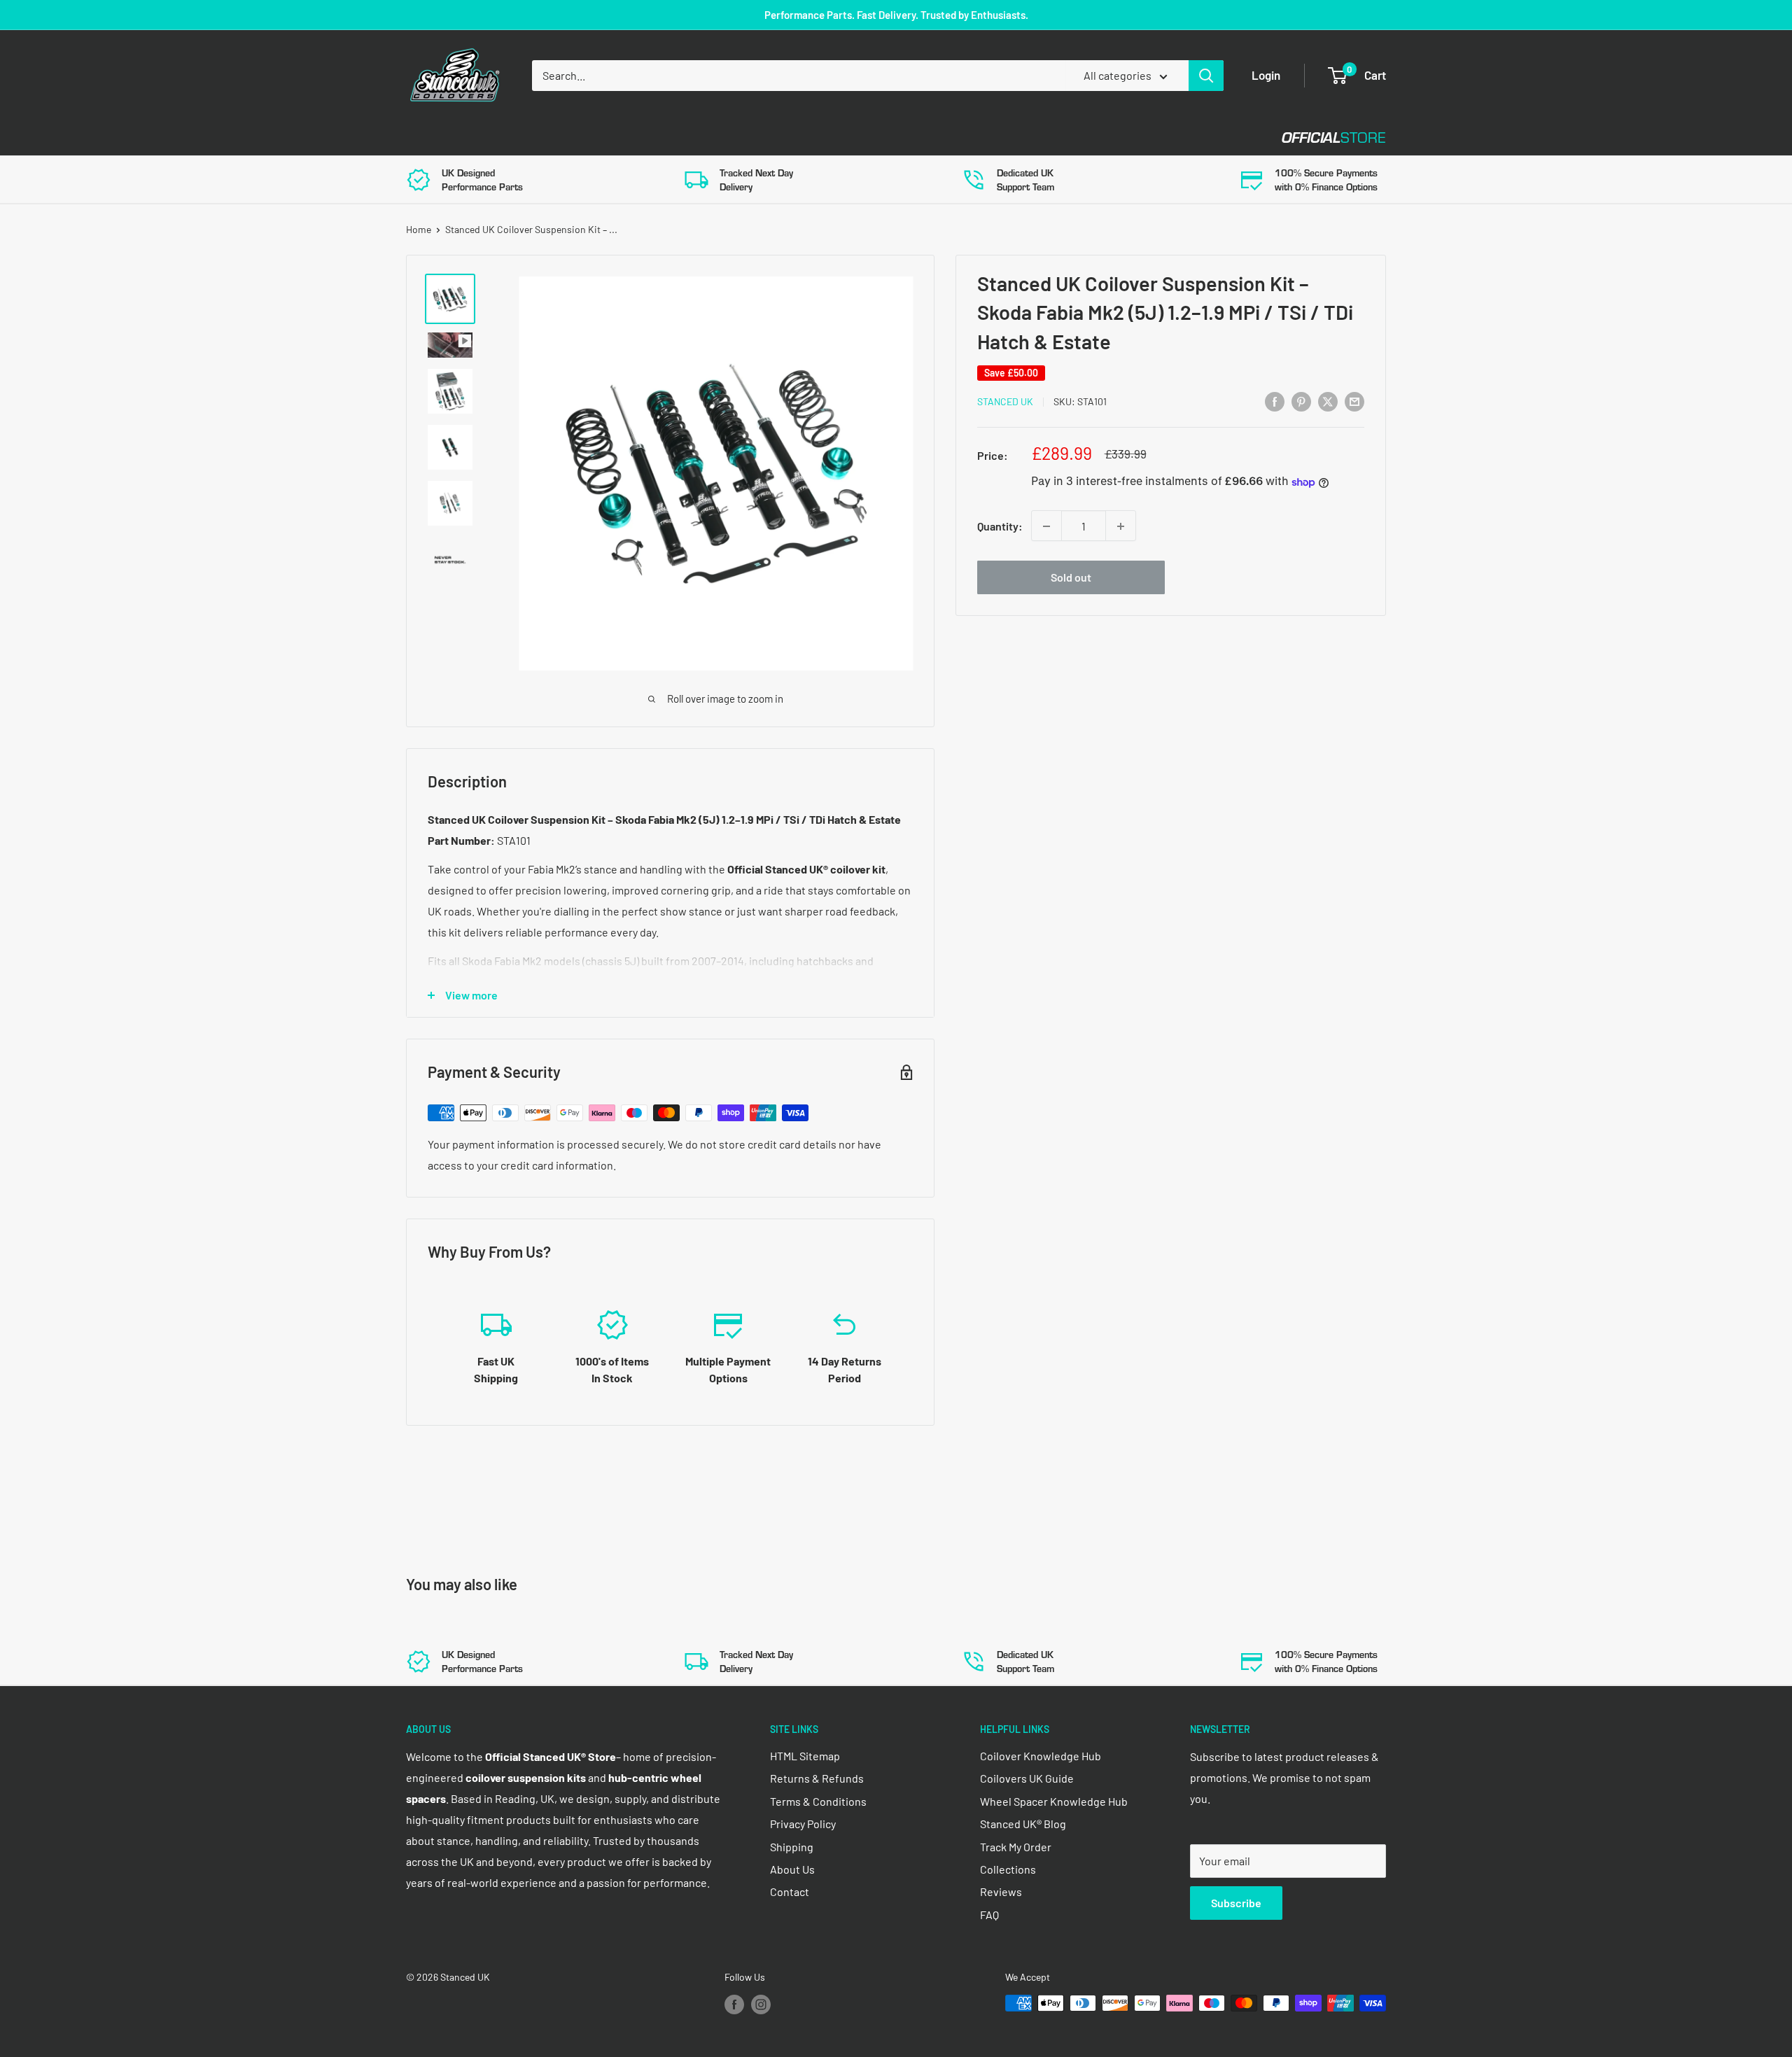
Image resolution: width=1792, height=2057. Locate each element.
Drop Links (530, 138)
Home (419, 229)
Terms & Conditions (818, 1801)
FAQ (989, 1915)
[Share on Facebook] (1275, 401)
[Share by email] (1354, 401)
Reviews (1001, 1891)
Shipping (792, 1847)
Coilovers (435, 138)
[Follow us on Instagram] (761, 2005)
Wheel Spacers (639, 138)
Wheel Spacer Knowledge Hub (1054, 1801)
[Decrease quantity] (1046, 526)
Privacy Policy (803, 1824)
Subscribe (1236, 1903)
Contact (883, 138)
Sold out (1071, 578)
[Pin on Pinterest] (1301, 401)
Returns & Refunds (817, 1778)
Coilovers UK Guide (1027, 1778)
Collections (1008, 1869)
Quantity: (1000, 526)
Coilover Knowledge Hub (1041, 1756)
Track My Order (1016, 1847)
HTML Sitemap (805, 1756)
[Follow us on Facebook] (734, 2005)
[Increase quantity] (1121, 526)
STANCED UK (1005, 402)
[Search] (1206, 76)
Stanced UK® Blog (1023, 1824)
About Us (792, 1869)
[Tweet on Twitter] (1328, 401)
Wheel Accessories (769, 138)
